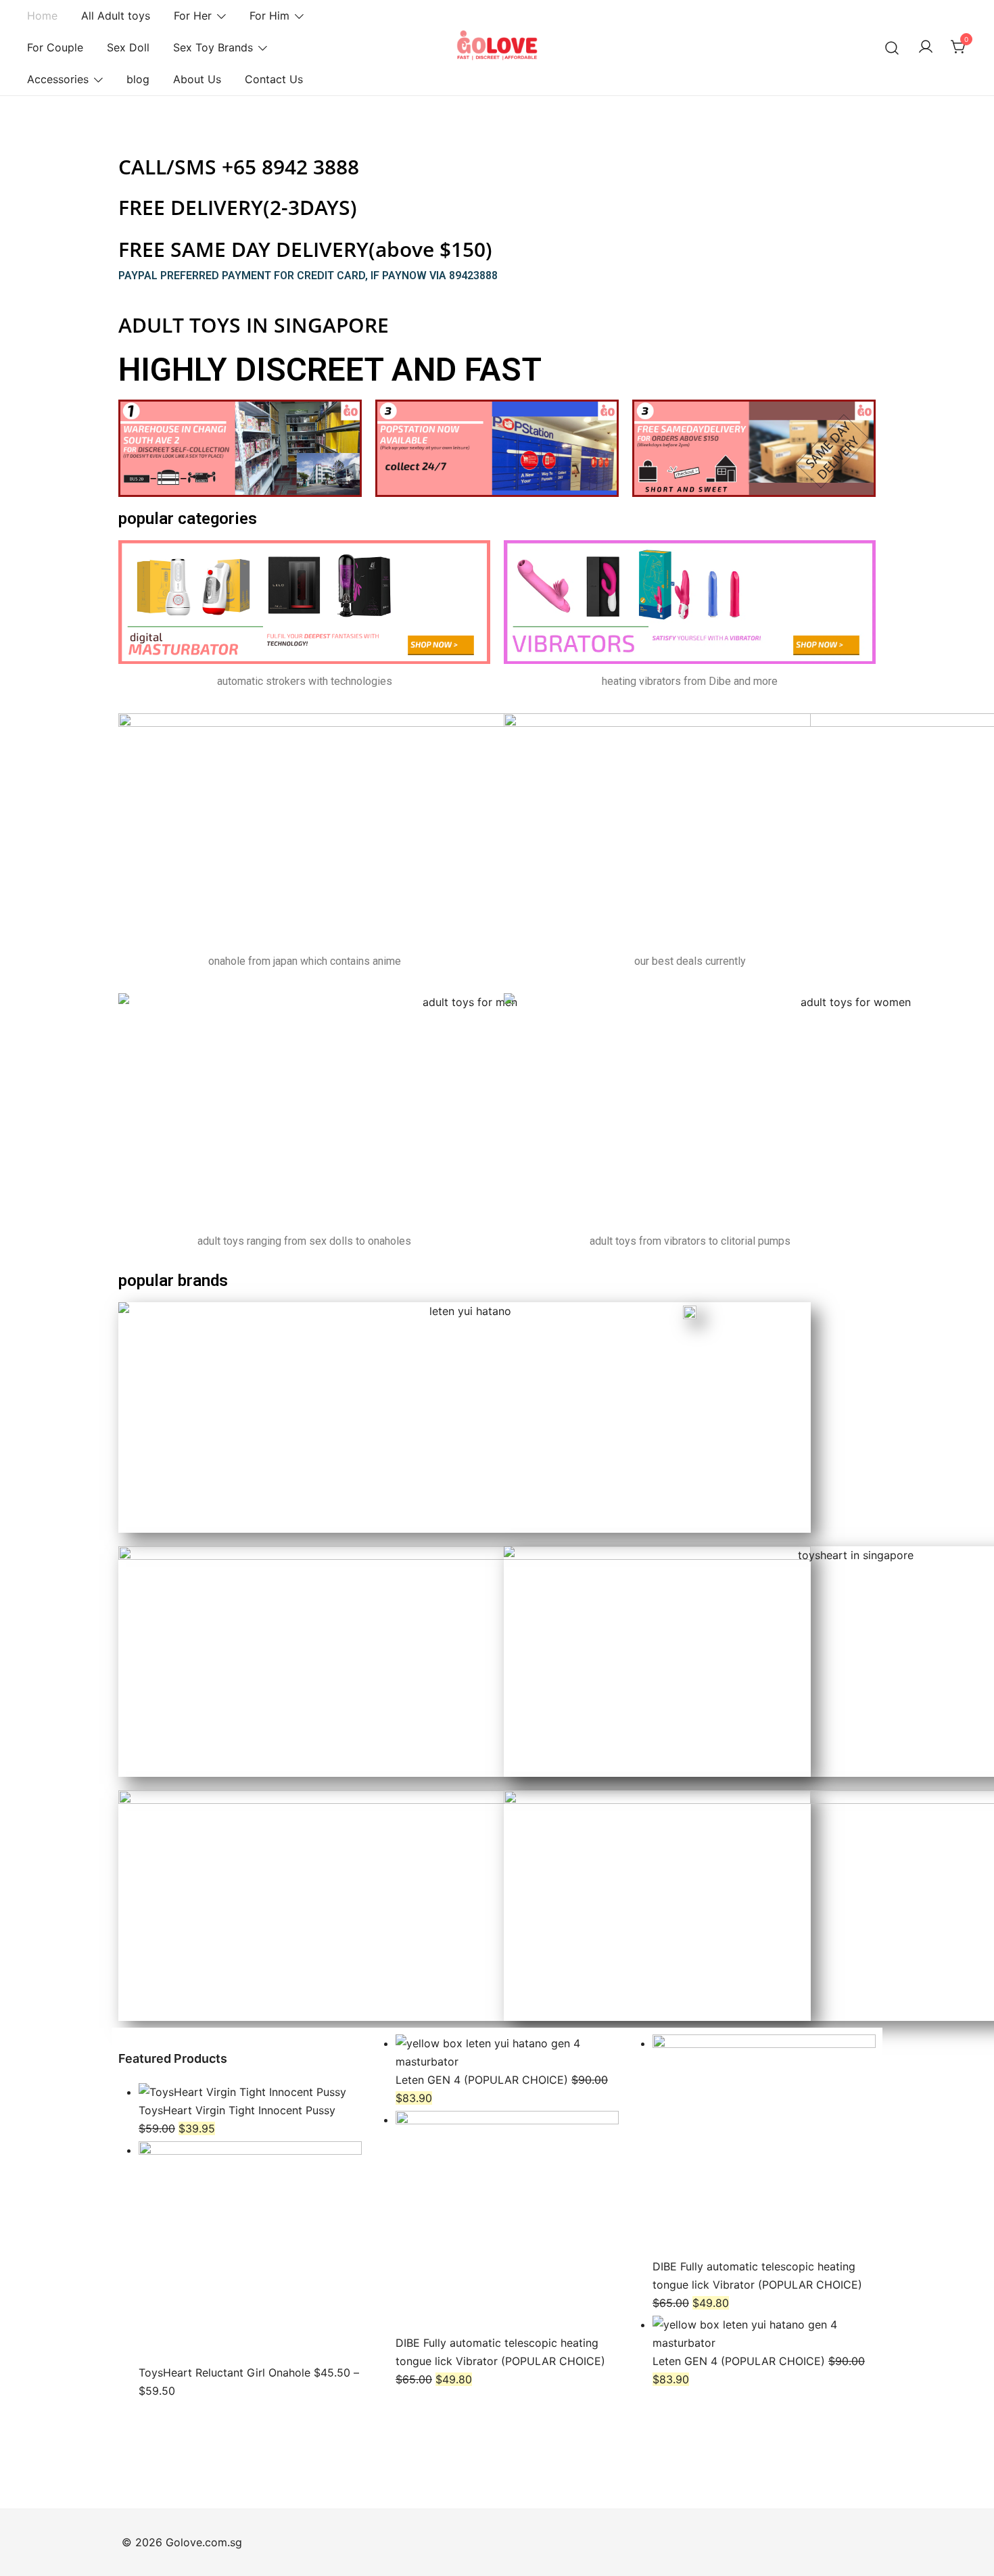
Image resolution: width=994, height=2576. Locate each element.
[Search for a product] (892, 48)
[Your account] (926, 47)
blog (138, 79)
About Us (197, 79)
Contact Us (274, 79)
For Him (269, 16)
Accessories (58, 79)
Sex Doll (128, 47)
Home (42, 16)
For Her (193, 16)
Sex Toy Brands (213, 47)
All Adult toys (116, 16)
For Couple (55, 47)
